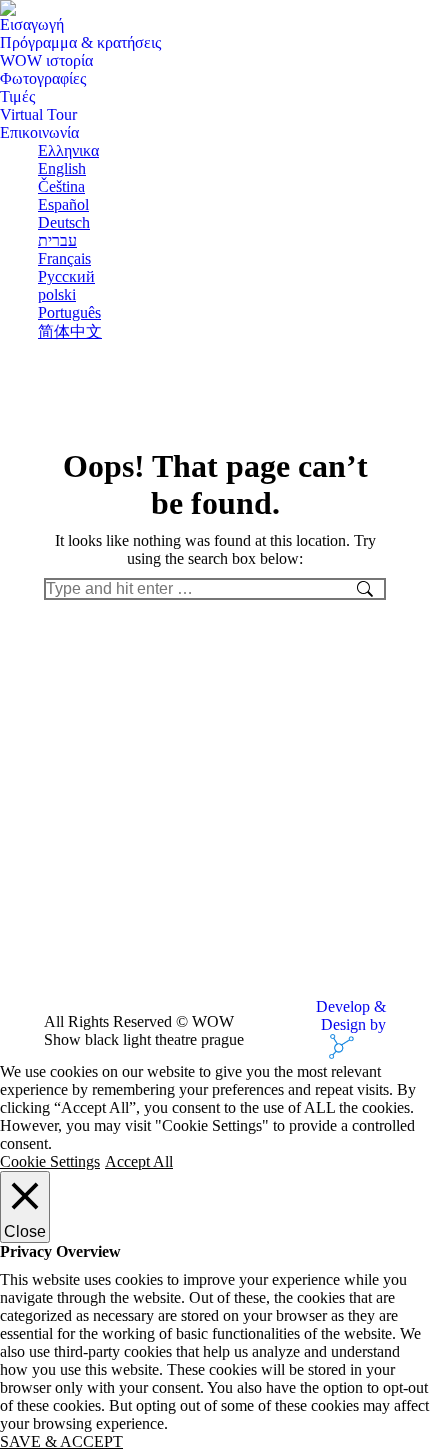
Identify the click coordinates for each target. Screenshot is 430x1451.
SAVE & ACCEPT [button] (61, 1441)
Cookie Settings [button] (50, 1161)
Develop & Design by (351, 1015)
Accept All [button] (139, 1161)
